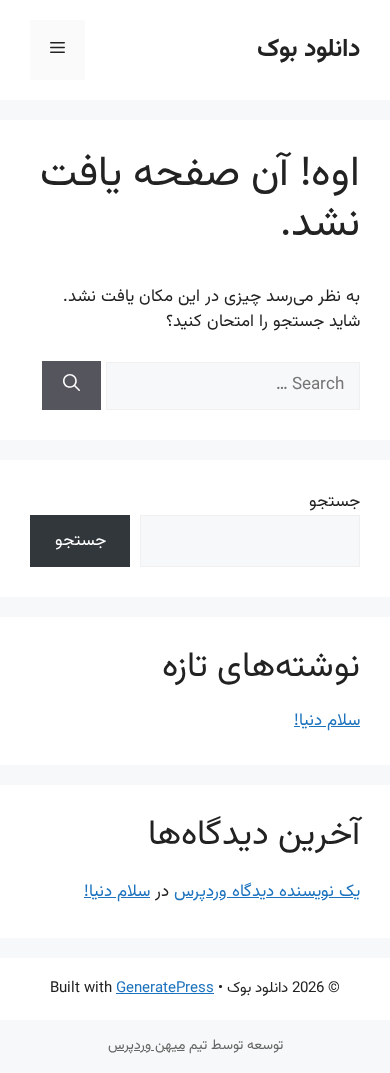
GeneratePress (165, 988)
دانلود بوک (308, 49)
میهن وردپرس (146, 1046)
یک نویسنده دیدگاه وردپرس (267, 892)
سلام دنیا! (327, 721)
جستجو (334, 502)
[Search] (71, 385)
